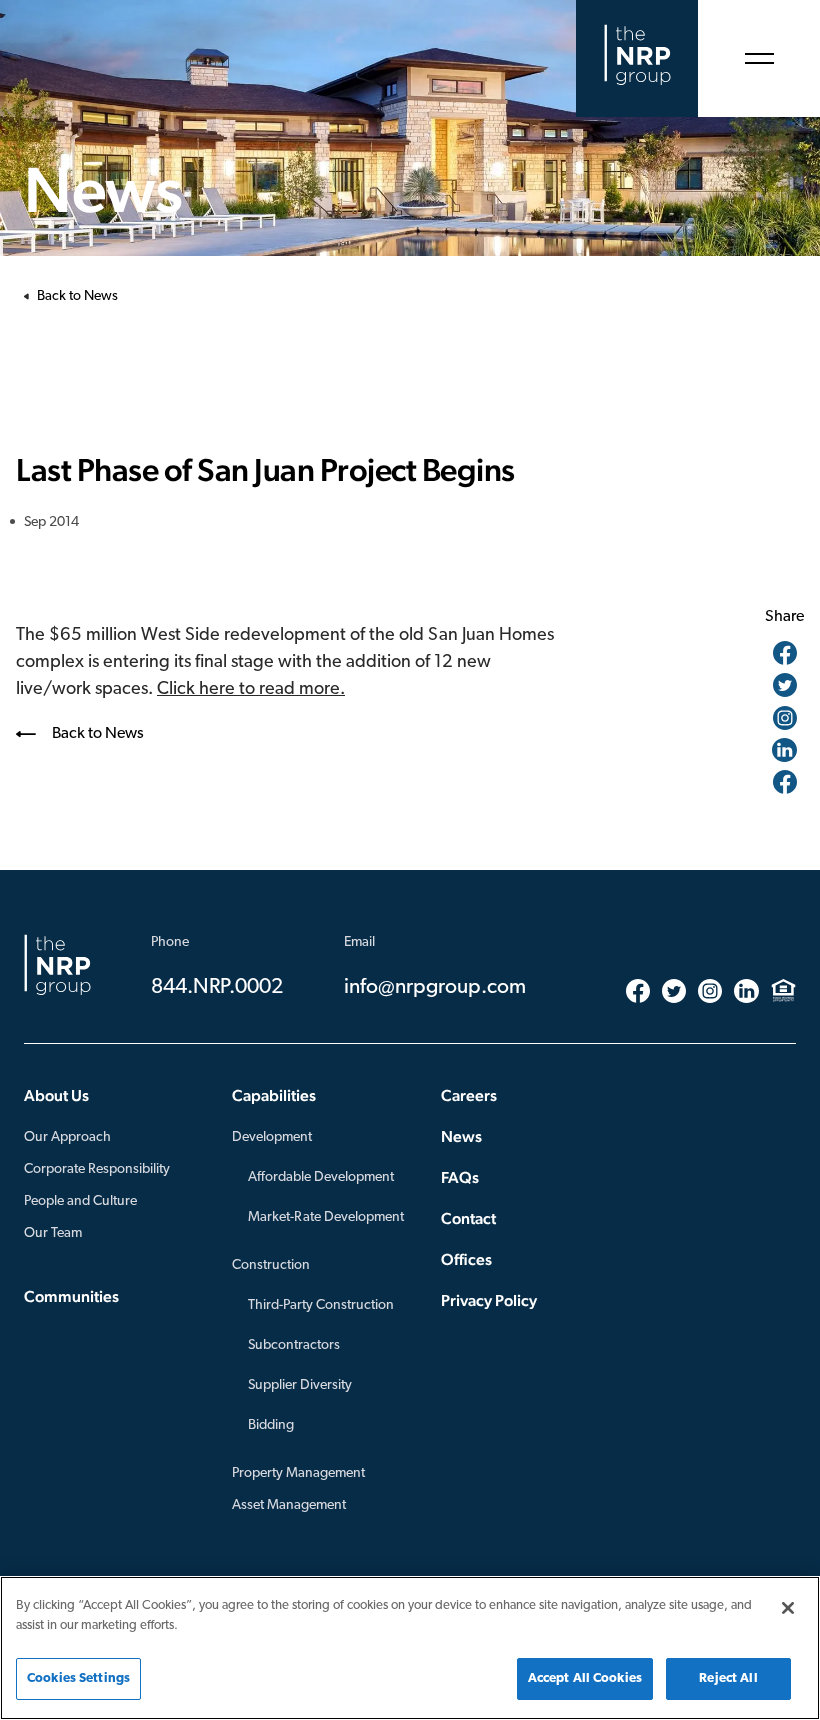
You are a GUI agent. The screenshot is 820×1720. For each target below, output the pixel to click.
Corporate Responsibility (97, 1169)
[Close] (788, 1608)
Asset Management (289, 1505)
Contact (468, 1218)
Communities (71, 1296)
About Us (56, 1095)
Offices (466, 1259)
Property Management (298, 1473)
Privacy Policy (489, 1300)
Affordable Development (321, 1177)
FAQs (460, 1177)
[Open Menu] (759, 58)
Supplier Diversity (300, 1385)
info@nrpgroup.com (435, 987)
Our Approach (67, 1137)
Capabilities (274, 1095)
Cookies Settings (78, 1678)
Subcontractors (294, 1345)
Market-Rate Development (326, 1217)
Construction (271, 1265)
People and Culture (80, 1201)
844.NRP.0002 (217, 987)
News (461, 1136)
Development (272, 1137)
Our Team (53, 1233)
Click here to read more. (251, 690)
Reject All (728, 1678)
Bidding (271, 1425)
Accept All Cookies (585, 1678)
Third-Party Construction (321, 1305)
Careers (469, 1095)
